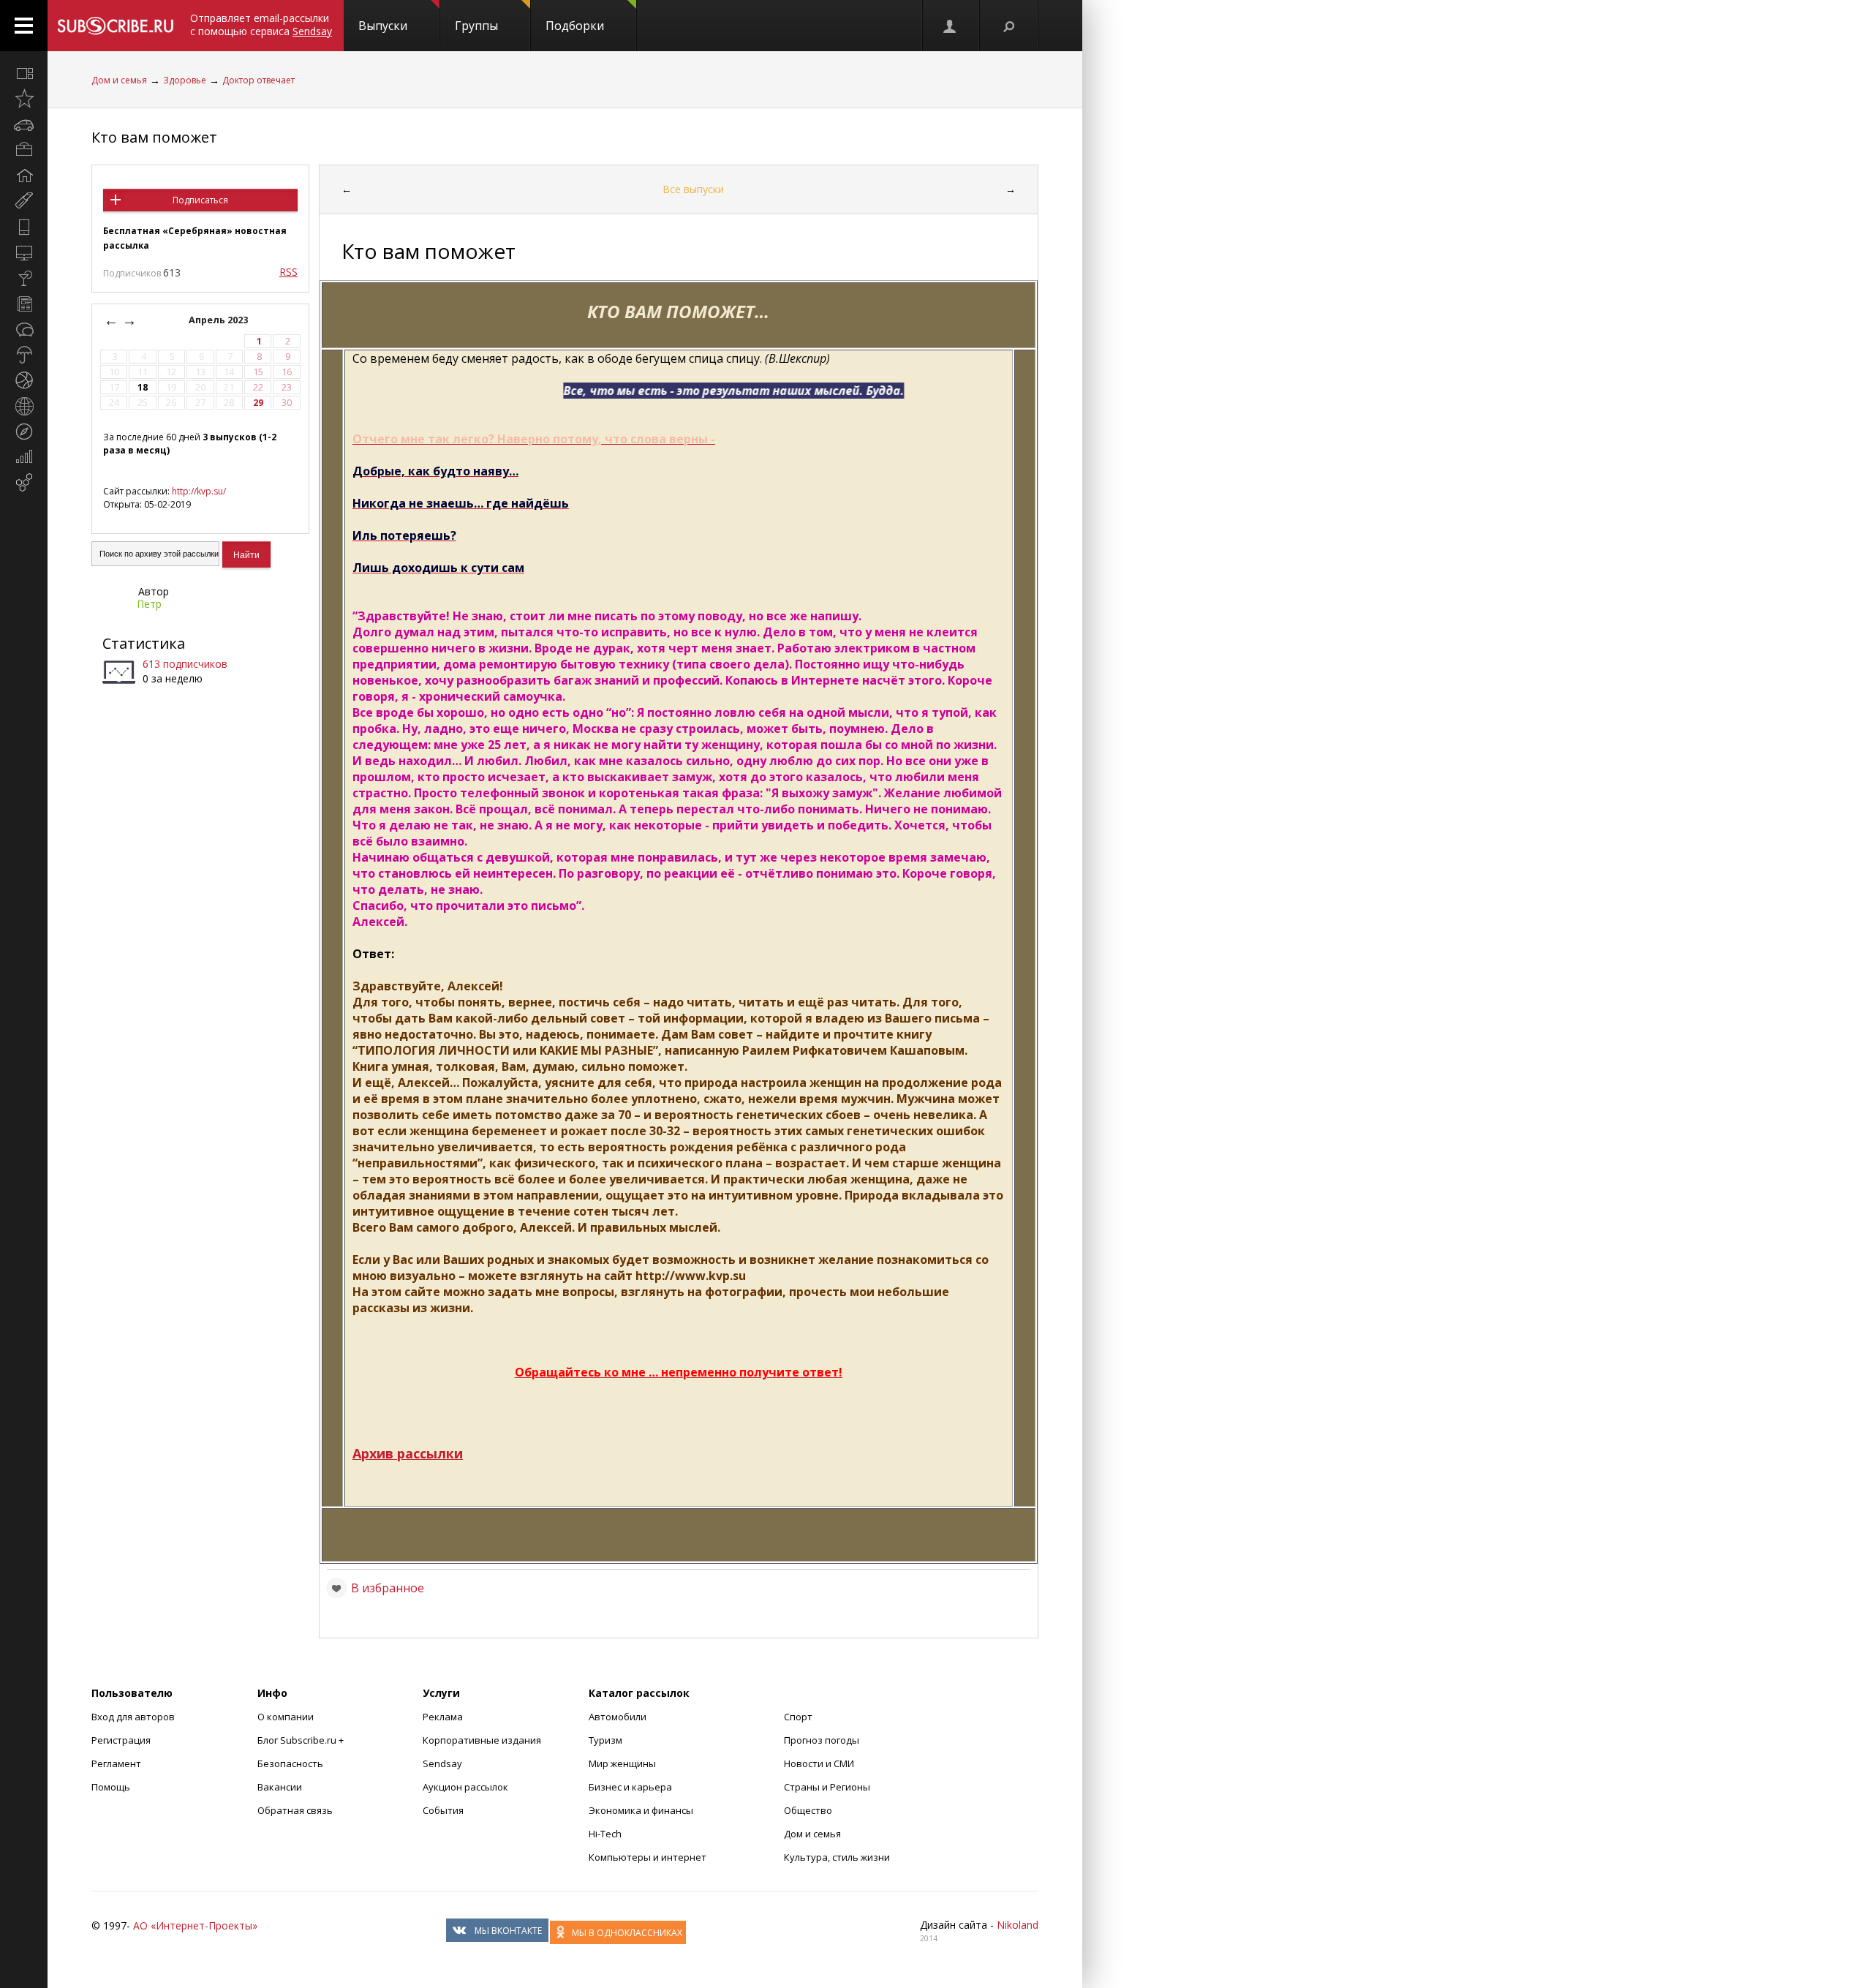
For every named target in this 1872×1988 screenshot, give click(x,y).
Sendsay (442, 1763)
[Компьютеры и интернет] (24, 252)
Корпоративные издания (482, 1740)
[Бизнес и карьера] (24, 150)
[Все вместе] (24, 73)
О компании (286, 1717)
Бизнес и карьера (630, 1787)
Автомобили (618, 1717)
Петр (149, 604)
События (443, 1810)
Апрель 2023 (219, 320)
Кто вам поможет (154, 137)
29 (258, 403)
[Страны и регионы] (24, 406)
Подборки (575, 26)
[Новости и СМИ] (24, 304)
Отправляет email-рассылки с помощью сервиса (261, 25)
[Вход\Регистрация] (951, 26)
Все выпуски (693, 189)
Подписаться (200, 200)
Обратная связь (295, 1810)
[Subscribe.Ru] (115, 26)
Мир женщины (622, 1763)
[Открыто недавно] (24, 99)
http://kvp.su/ (199, 491)
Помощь (111, 1787)
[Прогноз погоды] (24, 355)
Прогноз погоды (822, 1740)
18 (143, 387)
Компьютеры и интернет (648, 1857)
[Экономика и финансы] (24, 457)
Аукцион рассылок (465, 1787)
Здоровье (185, 80)
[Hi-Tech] (24, 227)
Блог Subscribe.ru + (302, 1740)
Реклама (443, 1717)
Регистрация (121, 1740)
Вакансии (280, 1787)
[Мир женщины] (24, 201)
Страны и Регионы (827, 1787)
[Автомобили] (24, 124)
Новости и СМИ (819, 1763)
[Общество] (24, 329)
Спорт (798, 1717)
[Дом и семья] (24, 176)
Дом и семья (119, 80)
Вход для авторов (133, 1717)
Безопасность (290, 1763)
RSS (288, 272)
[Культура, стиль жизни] (24, 278)
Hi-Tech (605, 1834)
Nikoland (1018, 1925)
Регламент (116, 1763)
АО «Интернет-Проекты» (195, 1925)
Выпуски (383, 26)
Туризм (605, 1740)
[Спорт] (24, 380)
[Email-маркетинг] (24, 483)
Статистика (144, 643)
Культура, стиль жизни (837, 1857)
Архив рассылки (408, 1453)
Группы (476, 26)
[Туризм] (24, 432)
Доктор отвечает (258, 80)
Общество (808, 1810)
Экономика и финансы (641, 1810)
